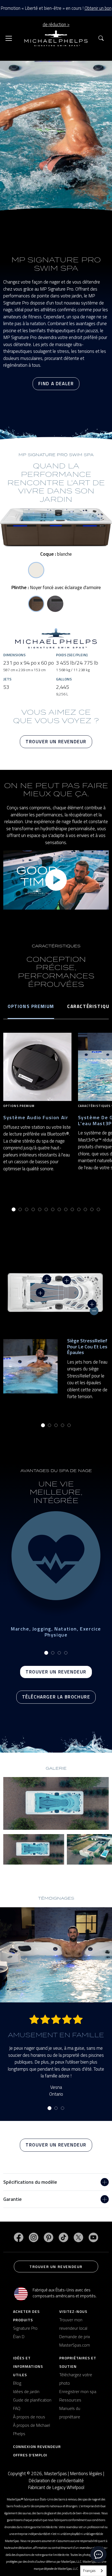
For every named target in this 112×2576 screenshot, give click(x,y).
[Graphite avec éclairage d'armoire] (55, 604)
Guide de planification (32, 2400)
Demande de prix (75, 2337)
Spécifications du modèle (30, 2182)
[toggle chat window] (98, 2554)
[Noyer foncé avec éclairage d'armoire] (36, 604)
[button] (101, 38)
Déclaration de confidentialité (56, 2481)
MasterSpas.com (75, 2345)
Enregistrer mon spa (78, 2391)
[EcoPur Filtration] (67, 1280)
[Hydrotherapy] (47, 1279)
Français (89, 2571)
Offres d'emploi (30, 2455)
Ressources (70, 2400)
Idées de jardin (26, 2391)
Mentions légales (86, 2474)
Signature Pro (25, 2328)
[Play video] (56, 880)
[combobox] (93, 2571)
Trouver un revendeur (56, 742)
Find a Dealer (56, 384)
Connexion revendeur (37, 2446)
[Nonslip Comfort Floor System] (40, 1293)
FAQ (17, 2408)
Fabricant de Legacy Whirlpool (56, 2488)
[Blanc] (36, 570)
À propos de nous (29, 2417)
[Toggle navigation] (9, 38)
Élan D (19, 2337)
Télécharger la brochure (56, 1697)
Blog (17, 2383)
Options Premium (31, 1006)
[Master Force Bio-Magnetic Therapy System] (92, 1304)
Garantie (13, 2199)
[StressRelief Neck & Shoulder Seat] (94, 1311)
